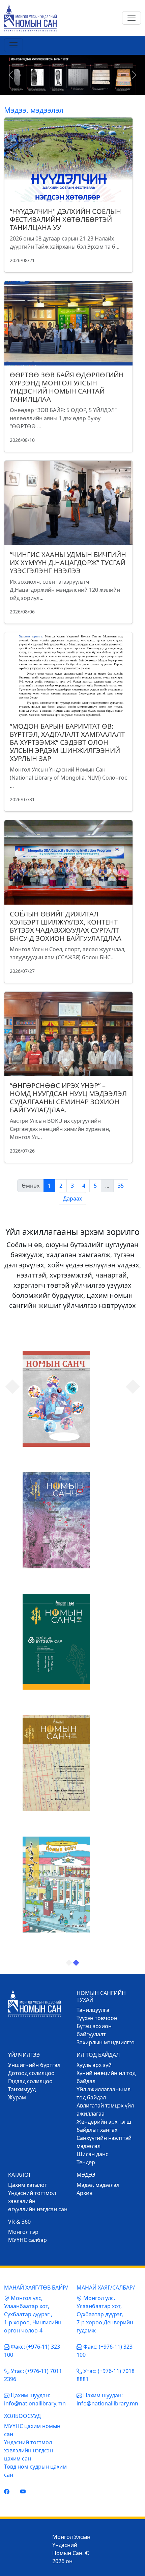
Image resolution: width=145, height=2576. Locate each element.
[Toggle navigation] (132, 18)
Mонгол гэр (23, 2232)
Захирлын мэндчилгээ (106, 2042)
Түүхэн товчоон (97, 2018)
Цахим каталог (27, 2185)
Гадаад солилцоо (30, 2081)
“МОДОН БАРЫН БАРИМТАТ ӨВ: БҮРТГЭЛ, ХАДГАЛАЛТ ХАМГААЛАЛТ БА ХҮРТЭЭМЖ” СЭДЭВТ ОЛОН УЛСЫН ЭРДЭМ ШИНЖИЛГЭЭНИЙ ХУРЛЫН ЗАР (67, 742)
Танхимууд (22, 2089)
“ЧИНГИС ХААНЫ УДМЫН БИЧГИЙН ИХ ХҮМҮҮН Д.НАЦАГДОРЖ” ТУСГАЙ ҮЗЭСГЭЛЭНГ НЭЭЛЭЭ (68, 563)
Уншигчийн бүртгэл (34, 2065)
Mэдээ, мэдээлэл (98, 2185)
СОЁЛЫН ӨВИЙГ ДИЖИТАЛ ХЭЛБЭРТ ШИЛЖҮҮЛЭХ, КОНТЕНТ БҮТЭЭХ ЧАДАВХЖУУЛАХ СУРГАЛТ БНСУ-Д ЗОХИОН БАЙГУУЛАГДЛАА (66, 926)
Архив (84, 2193)
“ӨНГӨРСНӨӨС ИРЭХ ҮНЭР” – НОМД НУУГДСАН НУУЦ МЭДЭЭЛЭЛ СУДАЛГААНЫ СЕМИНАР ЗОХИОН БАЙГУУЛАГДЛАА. (68, 1098)
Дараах (72, 1198)
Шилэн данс (92, 2154)
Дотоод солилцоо (31, 2073)
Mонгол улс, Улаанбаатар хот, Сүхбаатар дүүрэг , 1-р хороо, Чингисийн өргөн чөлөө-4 (33, 2314)
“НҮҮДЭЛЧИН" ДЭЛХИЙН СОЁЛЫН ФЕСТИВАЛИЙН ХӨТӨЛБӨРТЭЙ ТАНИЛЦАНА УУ (65, 219)
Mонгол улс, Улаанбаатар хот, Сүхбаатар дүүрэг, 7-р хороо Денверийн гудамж (105, 2314)
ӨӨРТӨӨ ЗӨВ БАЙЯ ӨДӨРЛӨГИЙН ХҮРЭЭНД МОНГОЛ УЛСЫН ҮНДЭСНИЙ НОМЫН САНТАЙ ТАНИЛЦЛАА (67, 387)
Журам (17, 2097)
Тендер (86, 2162)
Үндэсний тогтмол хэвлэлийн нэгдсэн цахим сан (28, 2450)
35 (121, 1186)
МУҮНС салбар (27, 2240)
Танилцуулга (93, 2010)
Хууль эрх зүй (94, 2065)
